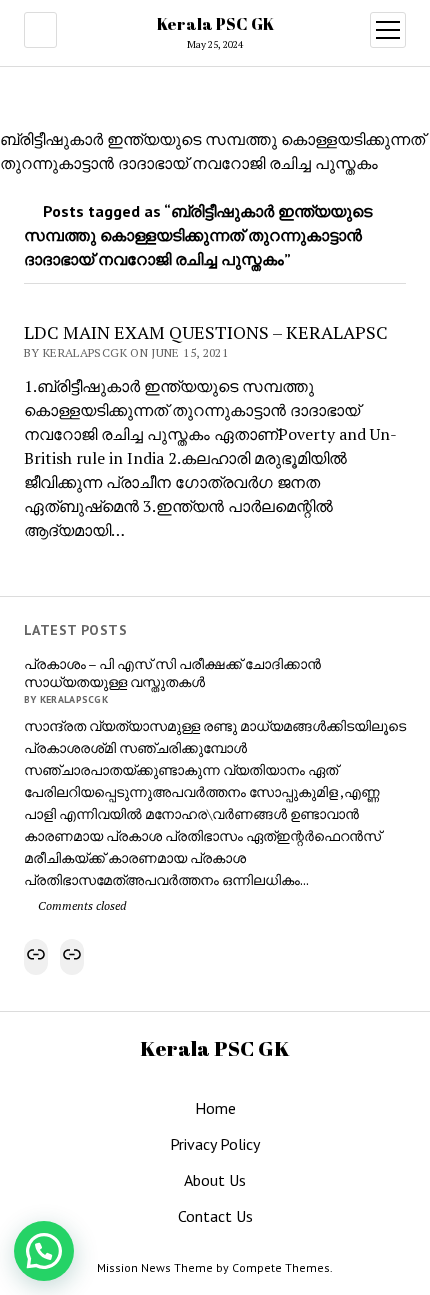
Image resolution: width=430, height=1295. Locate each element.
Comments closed (80, 905)
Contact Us (215, 1216)
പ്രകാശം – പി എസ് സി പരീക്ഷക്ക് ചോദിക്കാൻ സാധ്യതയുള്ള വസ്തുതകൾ (172, 673)
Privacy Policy (215, 1144)
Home (215, 1108)
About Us (215, 1180)
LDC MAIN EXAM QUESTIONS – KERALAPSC (206, 332)
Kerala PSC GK (215, 24)
